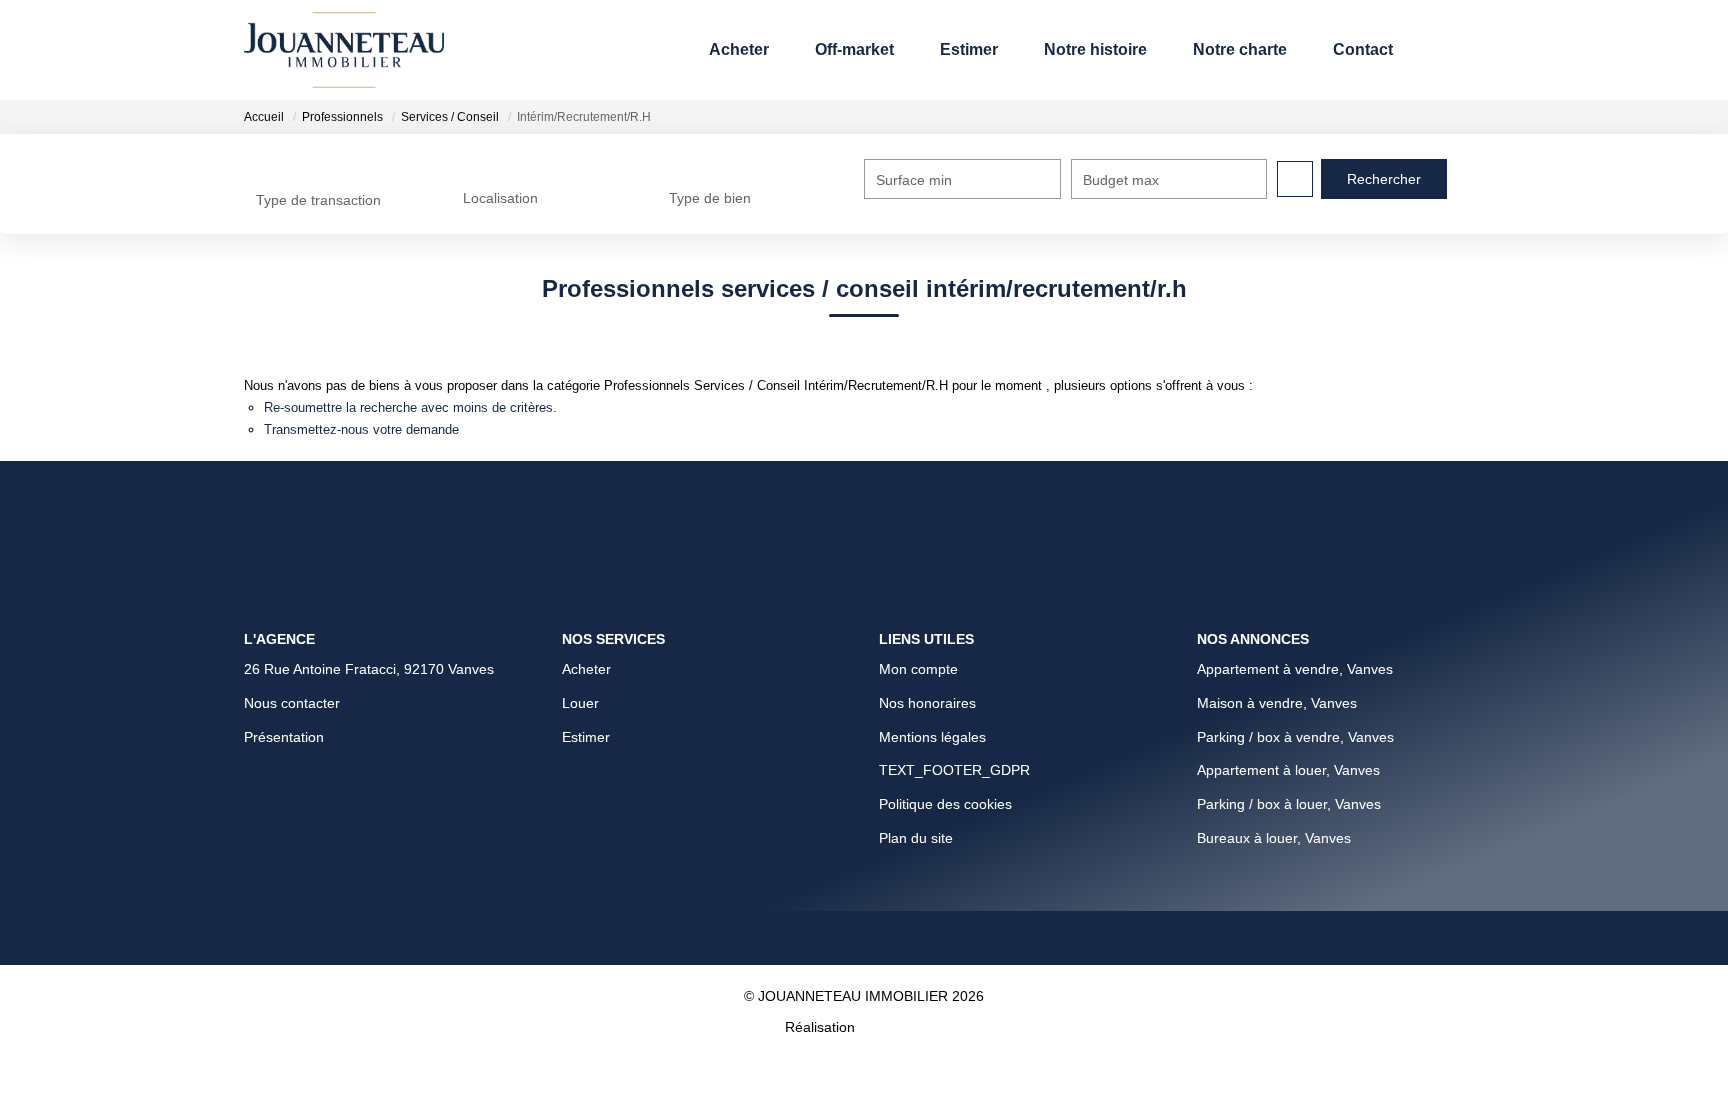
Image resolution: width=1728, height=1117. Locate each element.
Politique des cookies (945, 689)
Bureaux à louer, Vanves (1274, 723)
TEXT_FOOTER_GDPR (954, 655)
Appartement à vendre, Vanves (1295, 554)
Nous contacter (292, 588)
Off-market (766, 50)
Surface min (914, 180)
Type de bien (710, 198)
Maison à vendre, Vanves (1277, 588)
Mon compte (918, 554)
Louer (580, 588)
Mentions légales (932, 622)
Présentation (284, 622)
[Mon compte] (1467, 49)
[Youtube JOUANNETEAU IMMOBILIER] (989, 826)
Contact (1350, 50)
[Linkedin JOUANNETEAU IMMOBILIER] (848, 826)
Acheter (636, 50)
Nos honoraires (927, 588)
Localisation (500, 198)
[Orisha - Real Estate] (901, 915)
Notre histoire (1037, 50)
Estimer (893, 50)
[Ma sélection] (1437, 49)
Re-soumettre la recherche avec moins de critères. (465, 430)
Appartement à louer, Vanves (1288, 655)
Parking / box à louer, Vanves (1289, 689)
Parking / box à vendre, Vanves (1295, 622)
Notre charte (1209, 50)
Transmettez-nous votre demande (398, 460)
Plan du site (916, 723)
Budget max (1121, 180)
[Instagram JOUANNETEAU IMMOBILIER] (785, 826)
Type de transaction (318, 200)
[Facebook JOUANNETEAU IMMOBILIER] (723, 826)
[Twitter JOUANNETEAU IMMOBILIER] (910, 826)
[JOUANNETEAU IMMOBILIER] (344, 50)
